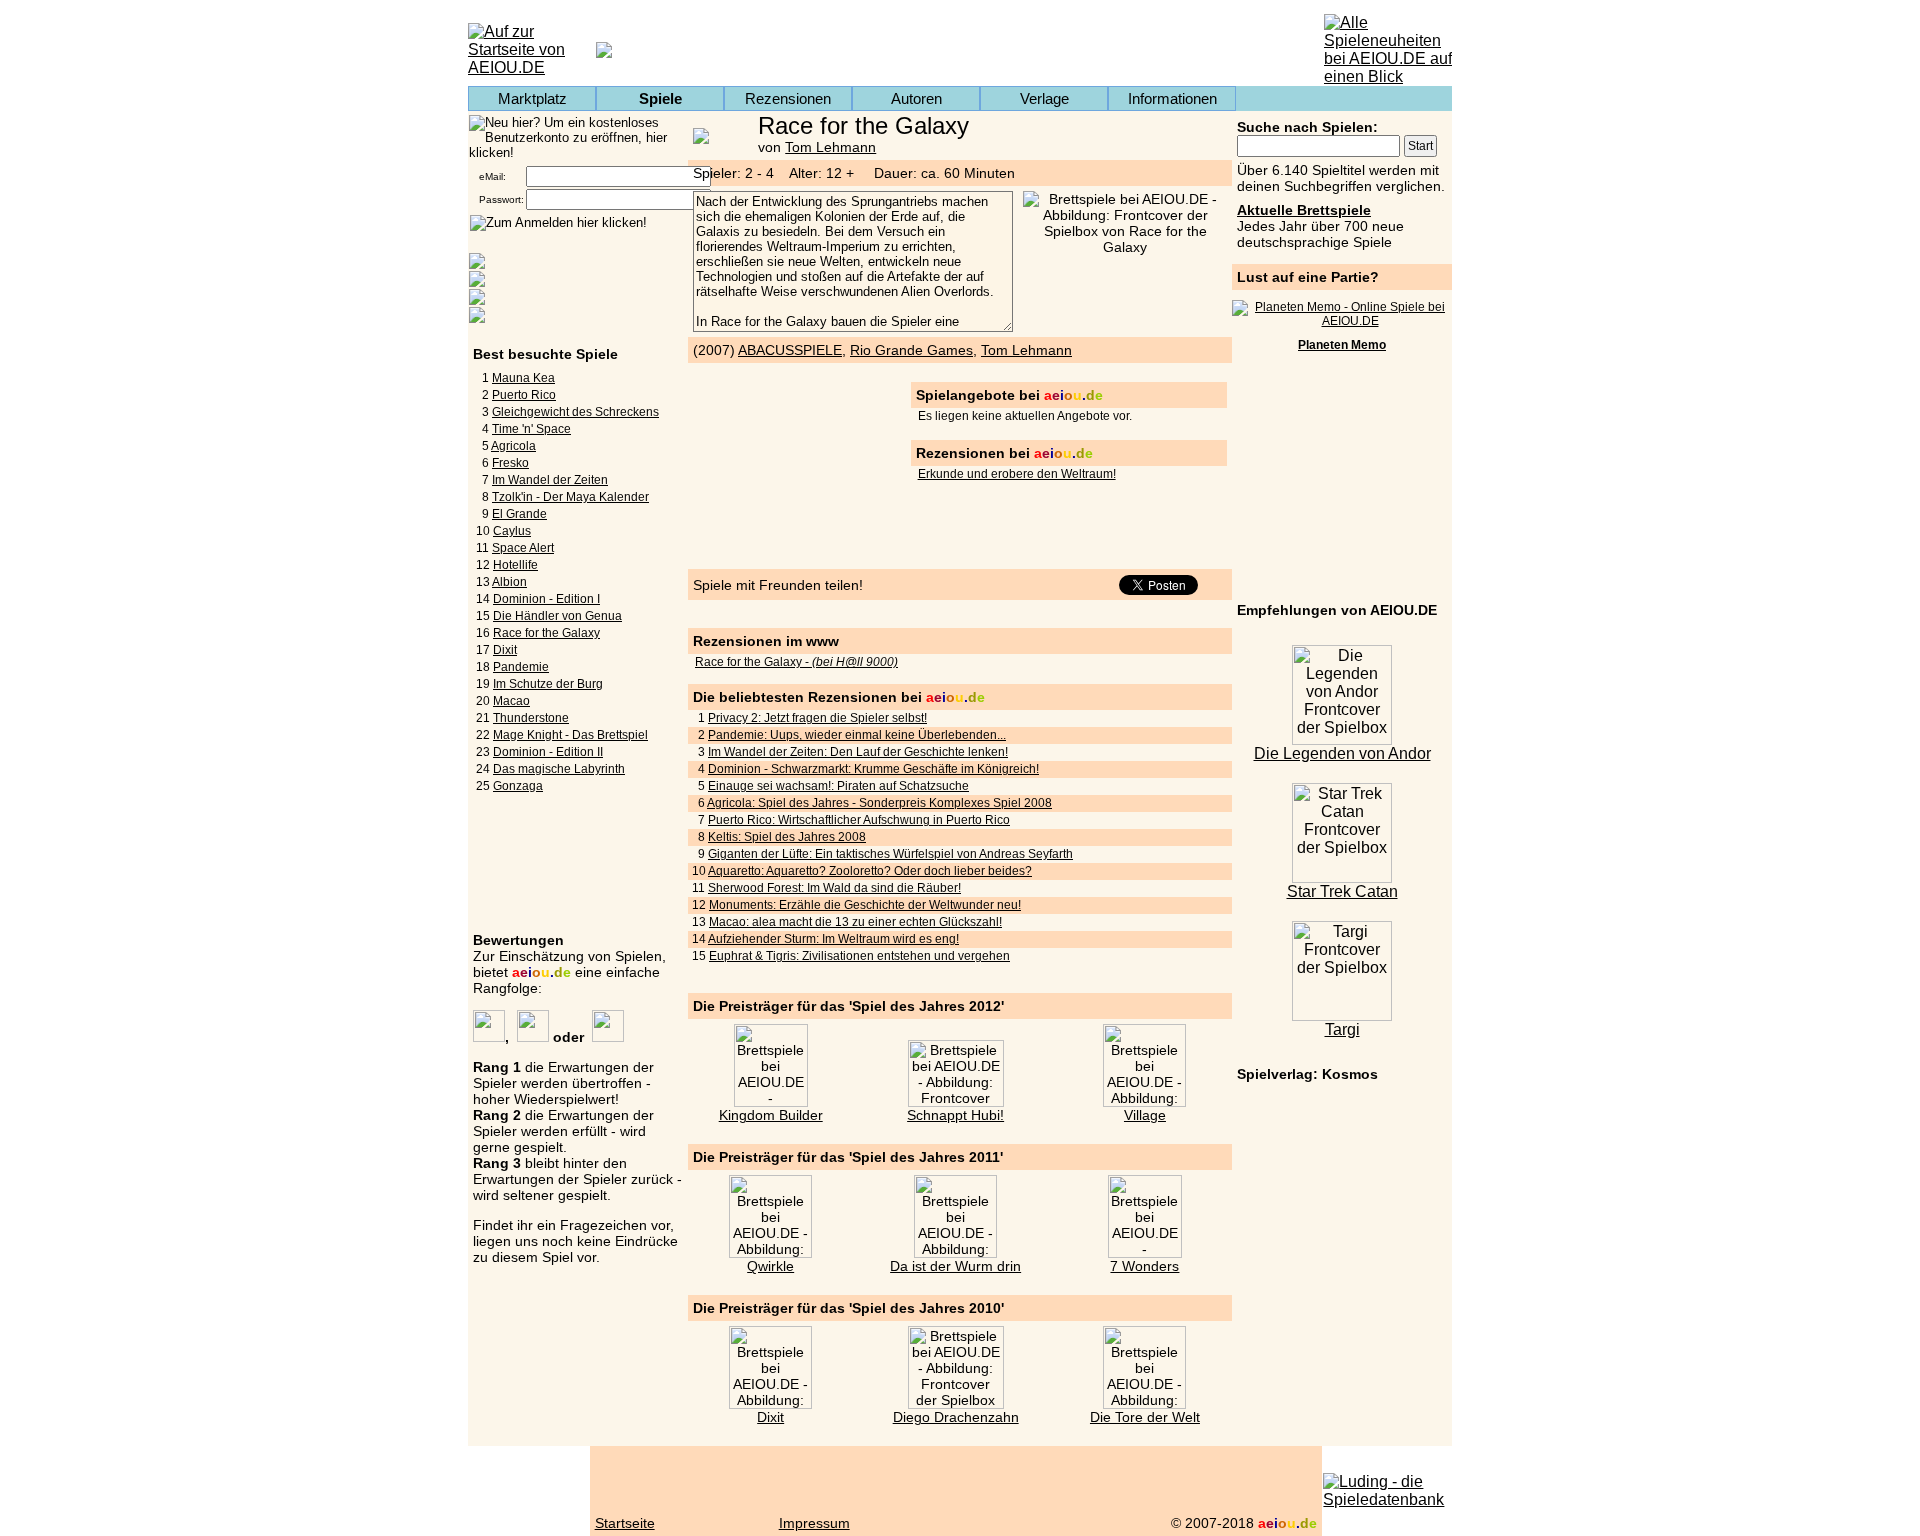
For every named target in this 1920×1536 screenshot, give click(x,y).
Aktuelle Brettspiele (1304, 210)
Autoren (916, 98)
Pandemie (521, 667)
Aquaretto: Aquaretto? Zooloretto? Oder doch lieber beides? (870, 871)
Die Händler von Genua (557, 616)
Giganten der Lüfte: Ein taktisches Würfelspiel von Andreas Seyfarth (890, 854)
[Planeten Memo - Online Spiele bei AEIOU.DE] (1342, 321)
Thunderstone (531, 718)
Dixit (505, 650)
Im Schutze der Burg (548, 684)
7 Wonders (1144, 1266)
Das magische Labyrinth (559, 769)
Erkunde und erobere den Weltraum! (1017, 474)
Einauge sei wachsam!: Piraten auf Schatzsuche (838, 786)
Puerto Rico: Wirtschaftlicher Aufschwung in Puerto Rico (859, 820)
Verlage (1044, 98)
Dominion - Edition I (546, 599)
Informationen (1172, 98)
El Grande (519, 514)
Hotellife (515, 565)
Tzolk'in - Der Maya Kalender (570, 497)
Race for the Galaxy (546, 633)
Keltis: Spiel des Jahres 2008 (787, 837)
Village (1145, 1115)
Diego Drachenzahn (956, 1417)
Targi (1342, 1029)
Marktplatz (532, 98)
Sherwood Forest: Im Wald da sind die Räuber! (834, 888)
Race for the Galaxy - (796, 662)
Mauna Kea (523, 378)
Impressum (814, 1523)
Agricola (513, 446)
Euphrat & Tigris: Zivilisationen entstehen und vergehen (859, 956)
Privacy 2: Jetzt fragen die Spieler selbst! (817, 718)
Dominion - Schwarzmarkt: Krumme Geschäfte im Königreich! (873, 769)
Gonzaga (518, 786)
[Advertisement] (1342, 480)
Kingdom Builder (771, 1115)
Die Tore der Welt (1145, 1417)
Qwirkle (770, 1266)
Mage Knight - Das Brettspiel (570, 735)
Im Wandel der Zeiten (550, 480)
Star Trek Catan (1342, 891)
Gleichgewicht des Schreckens (575, 412)
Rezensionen (788, 98)
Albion (509, 582)
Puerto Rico (524, 395)
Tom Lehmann (830, 147)
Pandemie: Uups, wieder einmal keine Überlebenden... (857, 735)
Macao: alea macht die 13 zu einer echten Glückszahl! (855, 922)
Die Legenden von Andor (1342, 753)
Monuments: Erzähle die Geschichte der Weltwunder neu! (865, 905)
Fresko (510, 463)
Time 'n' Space (531, 429)
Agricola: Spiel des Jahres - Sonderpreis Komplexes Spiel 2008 (879, 803)
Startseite (625, 1523)
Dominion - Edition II (548, 752)
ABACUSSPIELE (790, 350)
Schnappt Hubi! (955, 1115)
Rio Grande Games (911, 350)
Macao (511, 701)
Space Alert (523, 548)
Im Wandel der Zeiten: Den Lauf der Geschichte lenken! (858, 752)
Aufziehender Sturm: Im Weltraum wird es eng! (833, 939)
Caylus (512, 531)
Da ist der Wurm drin (955, 1266)
